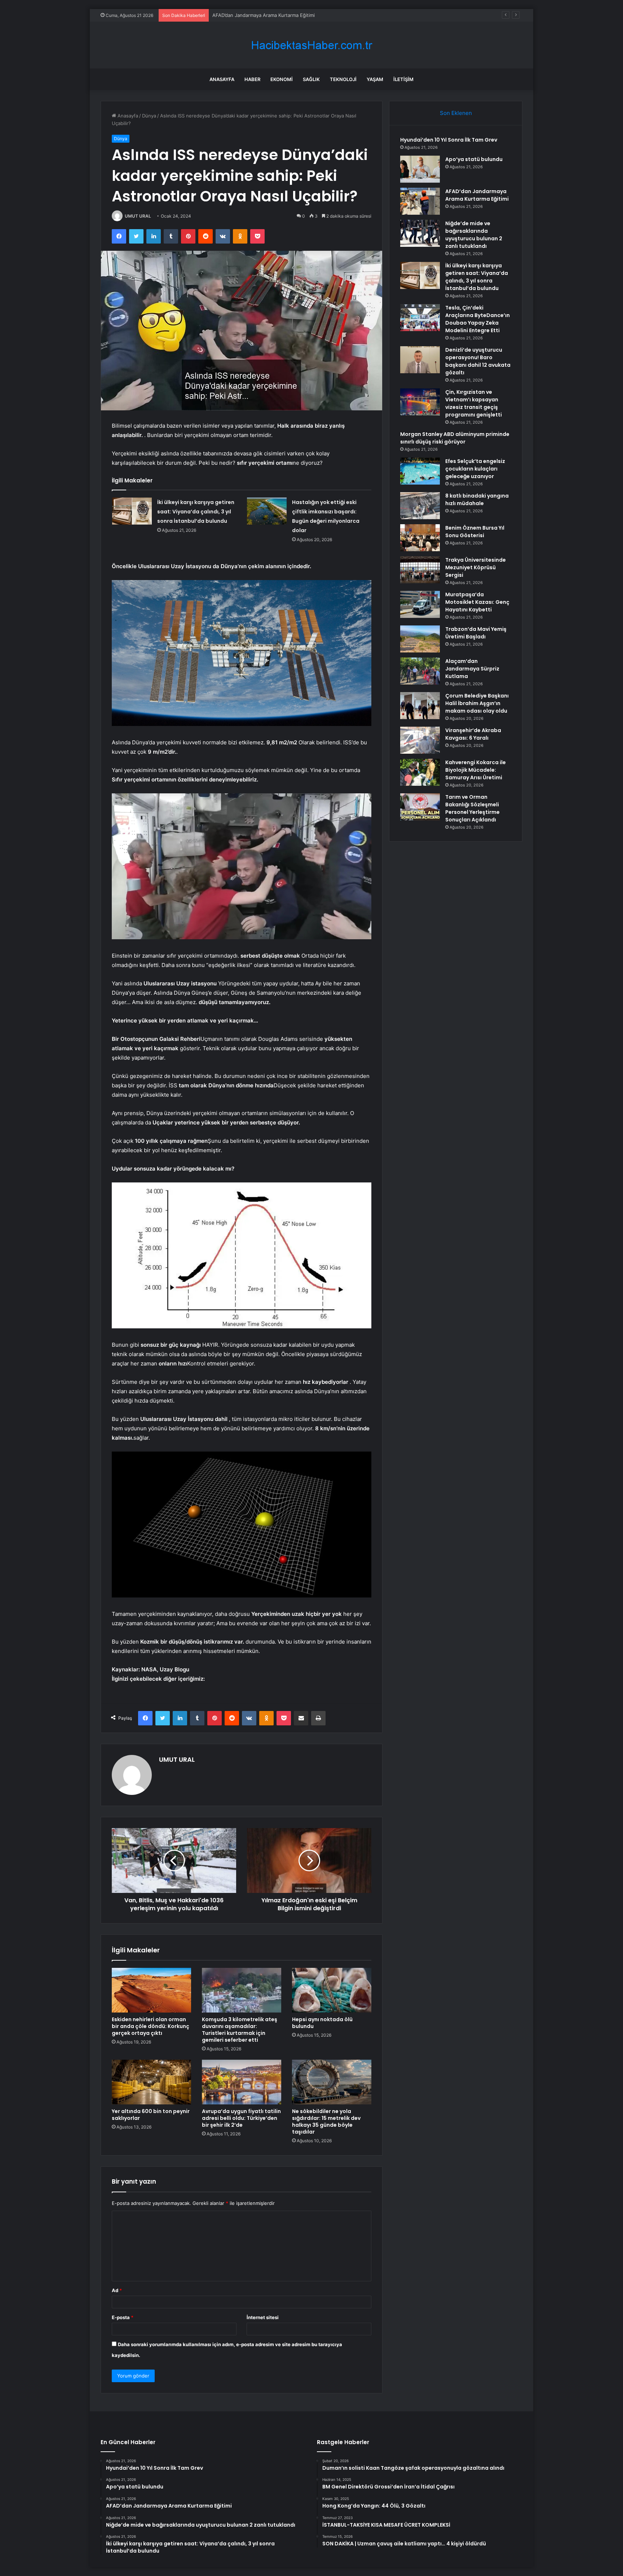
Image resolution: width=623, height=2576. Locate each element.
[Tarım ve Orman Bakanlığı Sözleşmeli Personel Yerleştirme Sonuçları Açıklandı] (420, 807)
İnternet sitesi (263, 2317)
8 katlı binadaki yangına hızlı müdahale (477, 500)
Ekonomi (282, 79)
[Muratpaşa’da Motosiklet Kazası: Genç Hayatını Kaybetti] (420, 604)
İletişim (403, 79)
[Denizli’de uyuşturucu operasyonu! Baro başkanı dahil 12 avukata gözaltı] (420, 360)
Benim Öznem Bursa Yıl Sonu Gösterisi (475, 532)
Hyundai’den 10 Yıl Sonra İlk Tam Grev (449, 140)
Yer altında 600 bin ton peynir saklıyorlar (151, 2115)
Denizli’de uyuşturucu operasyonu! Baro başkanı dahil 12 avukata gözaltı (478, 361)
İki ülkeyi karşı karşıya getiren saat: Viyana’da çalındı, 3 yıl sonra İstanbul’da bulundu (196, 512)
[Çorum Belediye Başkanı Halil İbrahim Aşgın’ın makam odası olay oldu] (420, 706)
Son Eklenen (456, 113)
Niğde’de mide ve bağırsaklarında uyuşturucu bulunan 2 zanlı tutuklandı (474, 235)
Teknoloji (343, 79)
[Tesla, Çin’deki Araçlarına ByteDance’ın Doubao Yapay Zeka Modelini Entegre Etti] (420, 318)
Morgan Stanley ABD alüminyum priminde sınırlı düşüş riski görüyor (455, 438)
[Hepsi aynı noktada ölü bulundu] (332, 1990)
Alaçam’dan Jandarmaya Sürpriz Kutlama (472, 669)
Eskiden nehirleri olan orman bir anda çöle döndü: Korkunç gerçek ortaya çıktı (151, 2026)
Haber (252, 79)
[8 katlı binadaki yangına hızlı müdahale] (420, 506)
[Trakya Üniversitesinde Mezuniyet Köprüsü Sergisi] (420, 570)
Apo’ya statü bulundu (474, 159)
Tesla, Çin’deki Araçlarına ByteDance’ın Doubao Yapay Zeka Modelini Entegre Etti (478, 319)
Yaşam (375, 79)
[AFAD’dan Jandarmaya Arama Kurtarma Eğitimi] (420, 201)
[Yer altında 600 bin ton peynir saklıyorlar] (151, 2082)
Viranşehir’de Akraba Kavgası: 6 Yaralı (473, 734)
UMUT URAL (138, 216)
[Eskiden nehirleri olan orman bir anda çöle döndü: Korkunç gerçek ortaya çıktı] (151, 1990)
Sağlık (311, 79)
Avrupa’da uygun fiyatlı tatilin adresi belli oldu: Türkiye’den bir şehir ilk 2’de (241, 2118)
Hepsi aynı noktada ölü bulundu (322, 2023)
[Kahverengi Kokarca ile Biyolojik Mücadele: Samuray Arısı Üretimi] (420, 772)
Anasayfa (222, 79)
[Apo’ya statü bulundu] (420, 169)
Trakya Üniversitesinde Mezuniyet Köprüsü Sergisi (476, 567)
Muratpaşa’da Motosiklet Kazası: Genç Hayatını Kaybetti (477, 602)
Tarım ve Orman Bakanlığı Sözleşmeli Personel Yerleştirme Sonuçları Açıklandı (472, 808)
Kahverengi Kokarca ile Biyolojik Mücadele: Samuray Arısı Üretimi (476, 770)
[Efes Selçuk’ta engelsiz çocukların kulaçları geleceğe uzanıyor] (420, 471)
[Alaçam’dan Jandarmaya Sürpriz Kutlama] (420, 671)
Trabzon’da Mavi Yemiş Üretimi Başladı (476, 633)
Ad (117, 2290)
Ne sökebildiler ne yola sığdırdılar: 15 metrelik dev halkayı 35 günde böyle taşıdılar (326, 2122)
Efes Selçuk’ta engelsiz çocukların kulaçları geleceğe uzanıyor (475, 469)
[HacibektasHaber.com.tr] (311, 45)
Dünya (149, 116)
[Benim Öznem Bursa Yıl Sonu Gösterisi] (420, 538)
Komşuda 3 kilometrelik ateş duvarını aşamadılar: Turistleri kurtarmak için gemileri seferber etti (240, 2030)
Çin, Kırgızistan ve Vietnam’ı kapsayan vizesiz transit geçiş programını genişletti (474, 403)
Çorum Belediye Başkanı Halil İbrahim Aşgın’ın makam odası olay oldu (477, 703)
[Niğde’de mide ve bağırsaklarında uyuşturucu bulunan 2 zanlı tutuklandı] (420, 233)
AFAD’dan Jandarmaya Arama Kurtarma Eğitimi (477, 195)
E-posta (123, 2317)
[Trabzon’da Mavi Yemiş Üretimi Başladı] (420, 639)
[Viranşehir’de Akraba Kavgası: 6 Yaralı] (420, 740)
